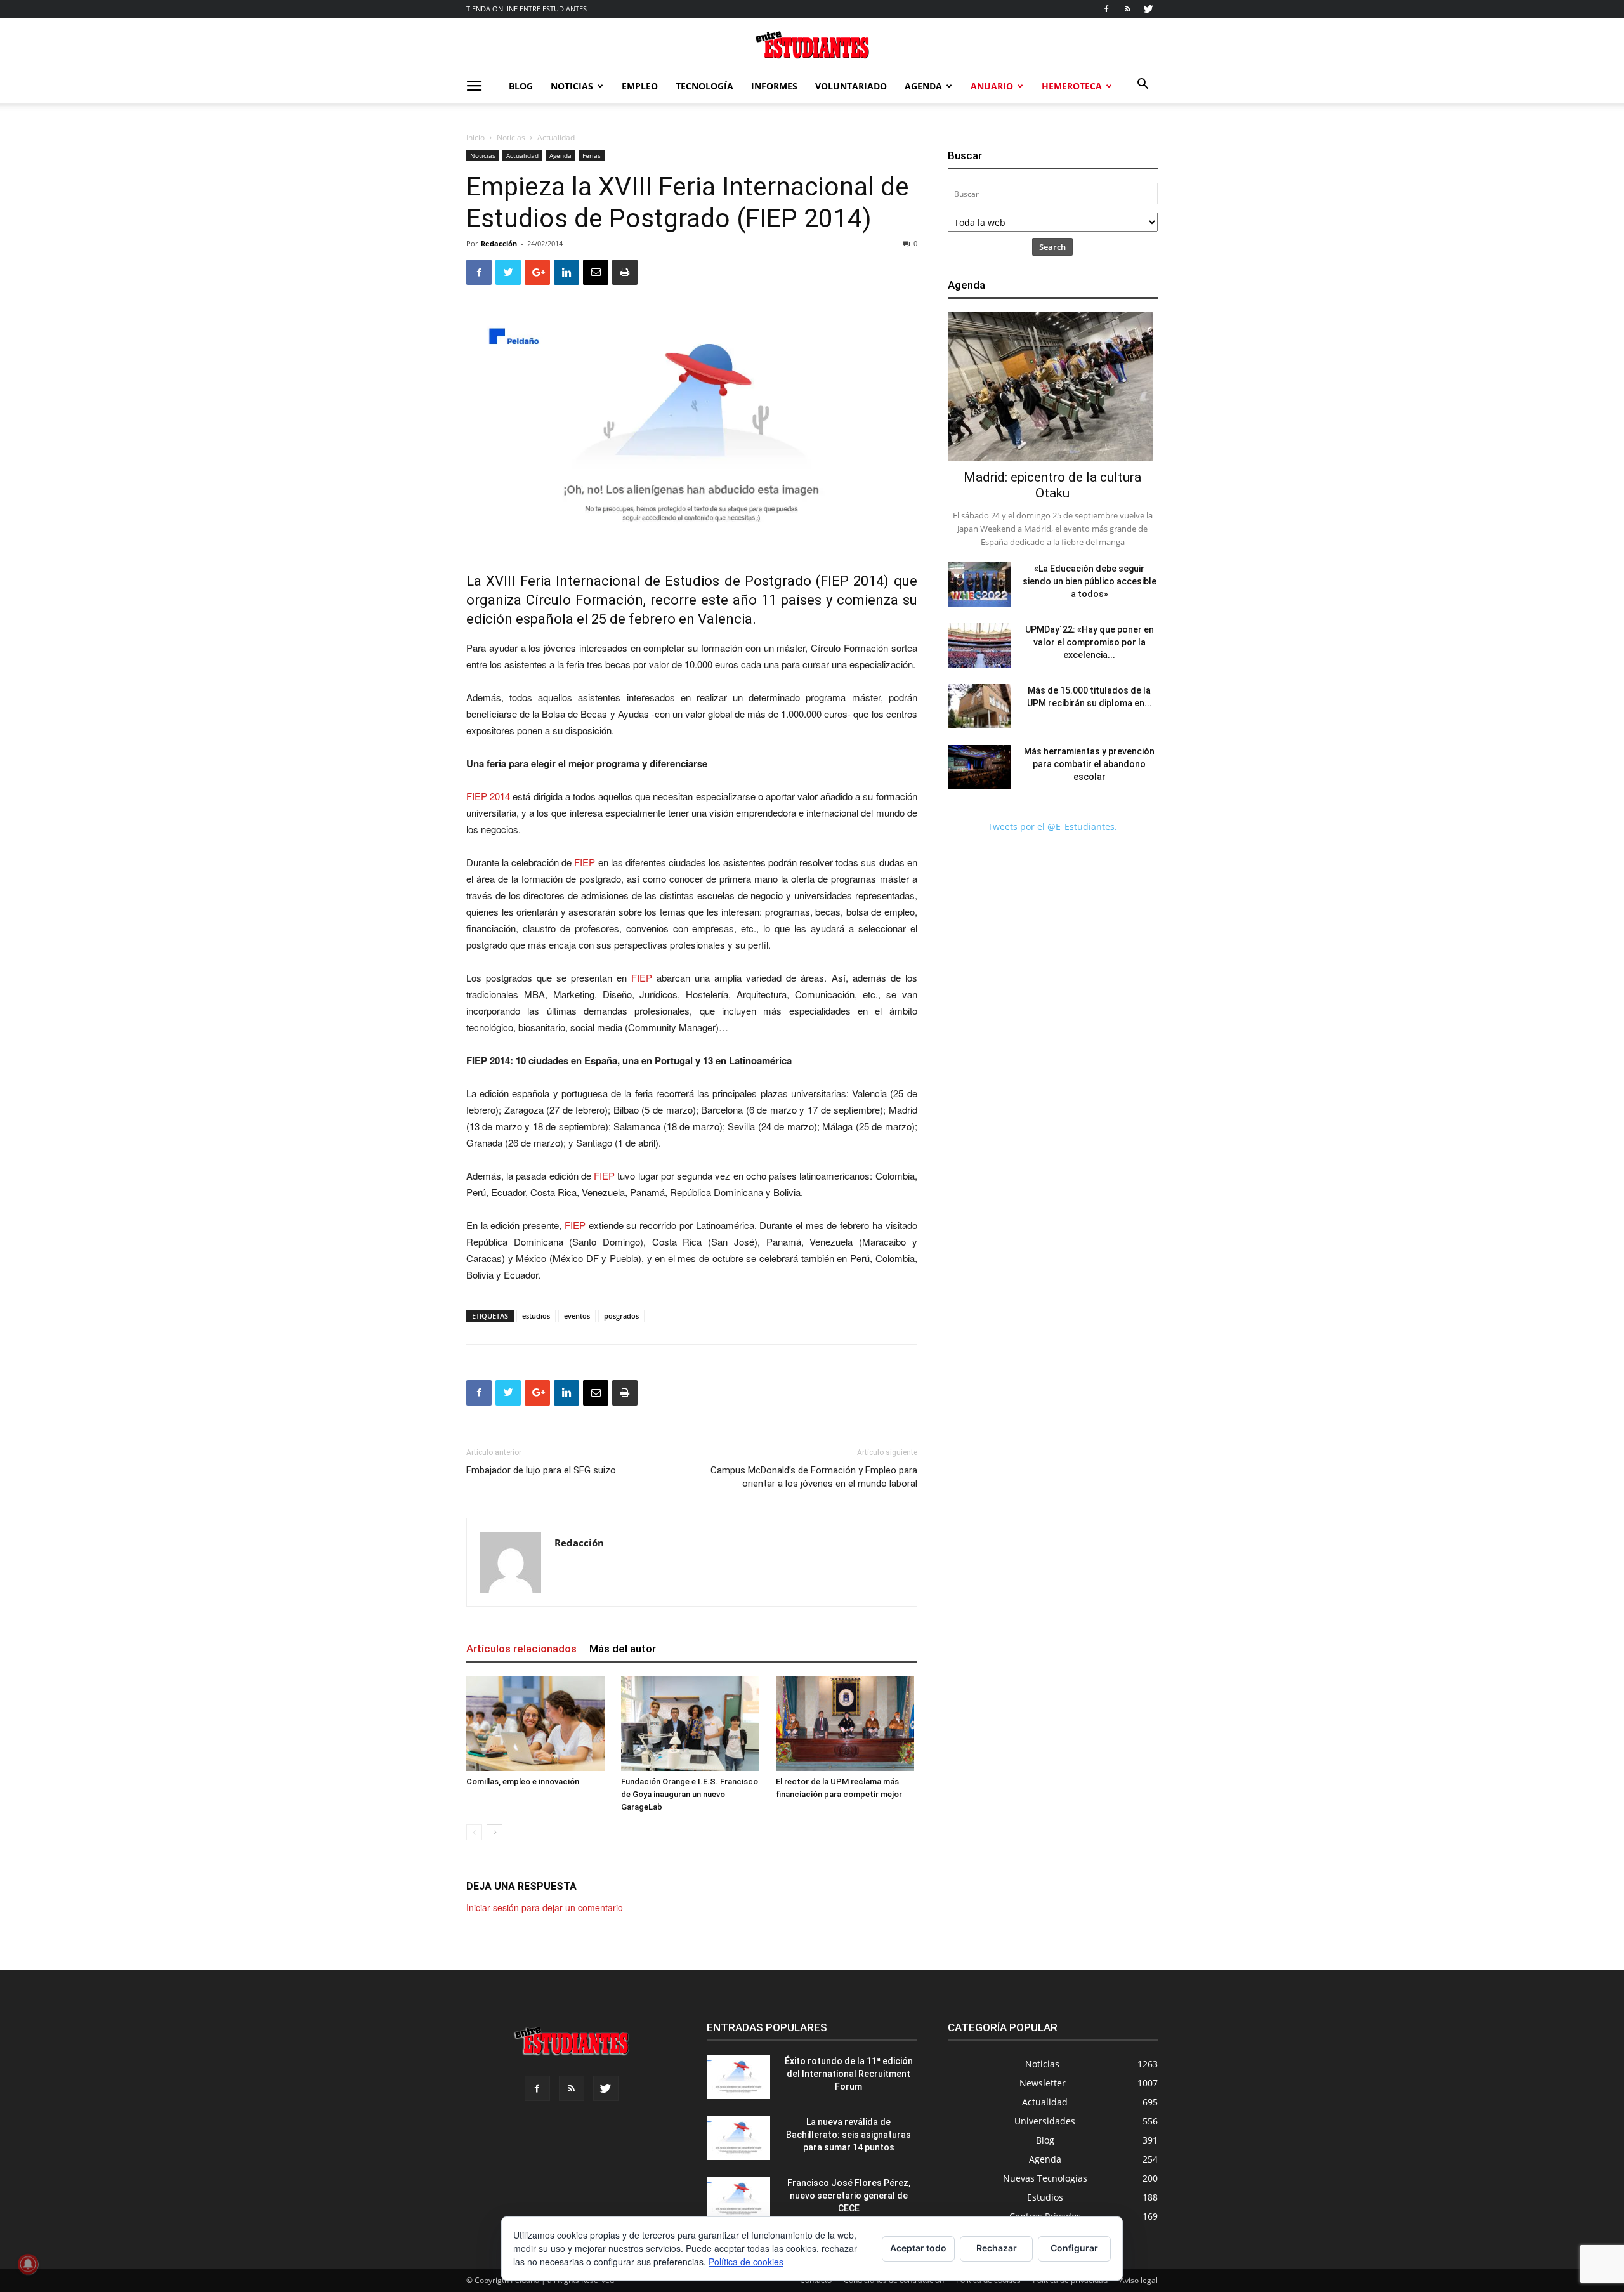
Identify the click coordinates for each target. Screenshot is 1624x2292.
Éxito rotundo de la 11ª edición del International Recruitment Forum (849, 2074)
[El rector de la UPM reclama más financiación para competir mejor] (847, 1723)
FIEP (585, 862)
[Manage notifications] (28, 2264)
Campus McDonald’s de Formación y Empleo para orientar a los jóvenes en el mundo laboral (814, 1477)
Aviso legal (1139, 2280)
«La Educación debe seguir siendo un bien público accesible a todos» (1090, 581)
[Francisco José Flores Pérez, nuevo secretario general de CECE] (738, 2199)
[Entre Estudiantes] (812, 45)
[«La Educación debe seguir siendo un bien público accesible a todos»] (979, 584)
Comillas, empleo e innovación (523, 1782)
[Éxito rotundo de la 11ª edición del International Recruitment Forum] (738, 2077)
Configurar (1074, 2248)
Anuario (992, 86)
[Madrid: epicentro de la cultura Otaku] (1053, 387)
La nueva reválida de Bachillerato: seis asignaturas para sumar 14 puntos (848, 2135)
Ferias (592, 155)
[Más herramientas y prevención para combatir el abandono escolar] (979, 767)
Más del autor (623, 1649)
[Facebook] (1106, 9)
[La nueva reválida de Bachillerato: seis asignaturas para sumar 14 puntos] (738, 2138)
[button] (1143, 85)
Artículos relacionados (521, 1649)
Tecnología (704, 86)
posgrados (621, 1316)
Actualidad (522, 155)
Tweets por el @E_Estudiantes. (1052, 827)
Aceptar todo (918, 2248)
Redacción (499, 243)
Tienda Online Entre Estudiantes (527, 9)
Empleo (640, 86)
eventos (577, 1316)
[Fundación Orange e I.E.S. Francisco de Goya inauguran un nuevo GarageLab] (692, 1723)
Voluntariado (851, 86)
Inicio (475, 137)
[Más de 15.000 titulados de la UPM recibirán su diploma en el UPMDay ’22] (979, 706)
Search (1052, 247)
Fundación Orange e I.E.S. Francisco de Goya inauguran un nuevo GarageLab (690, 1794)
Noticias (572, 86)
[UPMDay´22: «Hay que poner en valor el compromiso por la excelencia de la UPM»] (979, 645)
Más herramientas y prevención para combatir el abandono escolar (1089, 764)
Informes (774, 86)
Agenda (923, 86)
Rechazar (997, 2248)
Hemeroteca (1072, 86)
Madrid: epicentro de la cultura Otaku (1052, 485)
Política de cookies (746, 2262)
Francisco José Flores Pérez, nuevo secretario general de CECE (849, 2196)
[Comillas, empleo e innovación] (537, 1723)
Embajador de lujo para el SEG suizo (541, 1470)
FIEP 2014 (852, 581)
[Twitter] (1148, 9)
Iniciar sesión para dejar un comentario (545, 1907)
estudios (536, 1316)
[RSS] (1127, 9)
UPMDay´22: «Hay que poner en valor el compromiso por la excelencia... (1090, 642)
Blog (521, 86)
